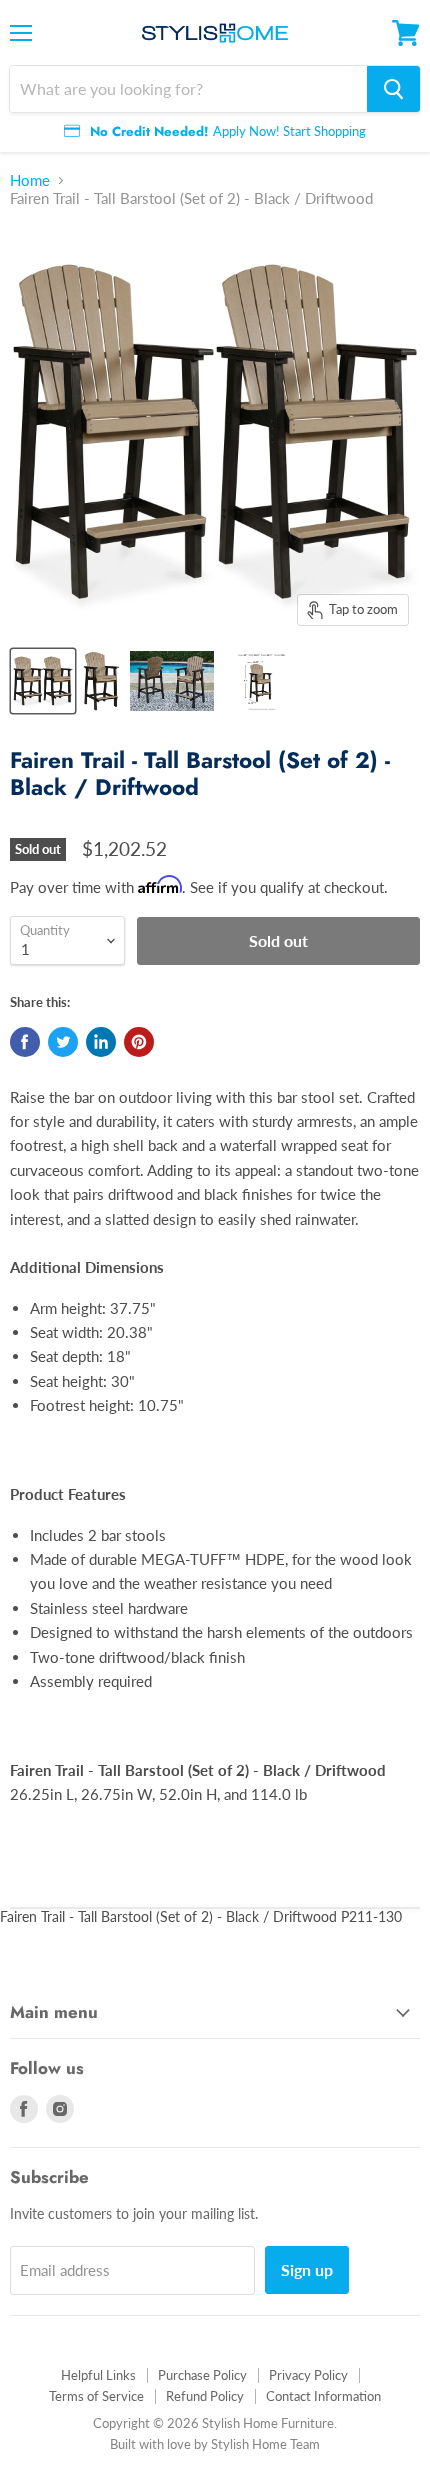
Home (30, 180)
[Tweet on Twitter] (63, 1042)
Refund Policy (205, 2396)
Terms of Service (96, 2396)
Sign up (307, 2269)
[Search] (393, 89)
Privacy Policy (308, 2375)
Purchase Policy (202, 2375)
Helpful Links (98, 2375)
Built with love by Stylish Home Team (215, 2444)
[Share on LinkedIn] (101, 1042)
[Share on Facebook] (25, 1042)
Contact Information (323, 2396)
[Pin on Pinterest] (139, 1042)
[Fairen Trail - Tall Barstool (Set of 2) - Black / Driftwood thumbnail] (172, 681)
